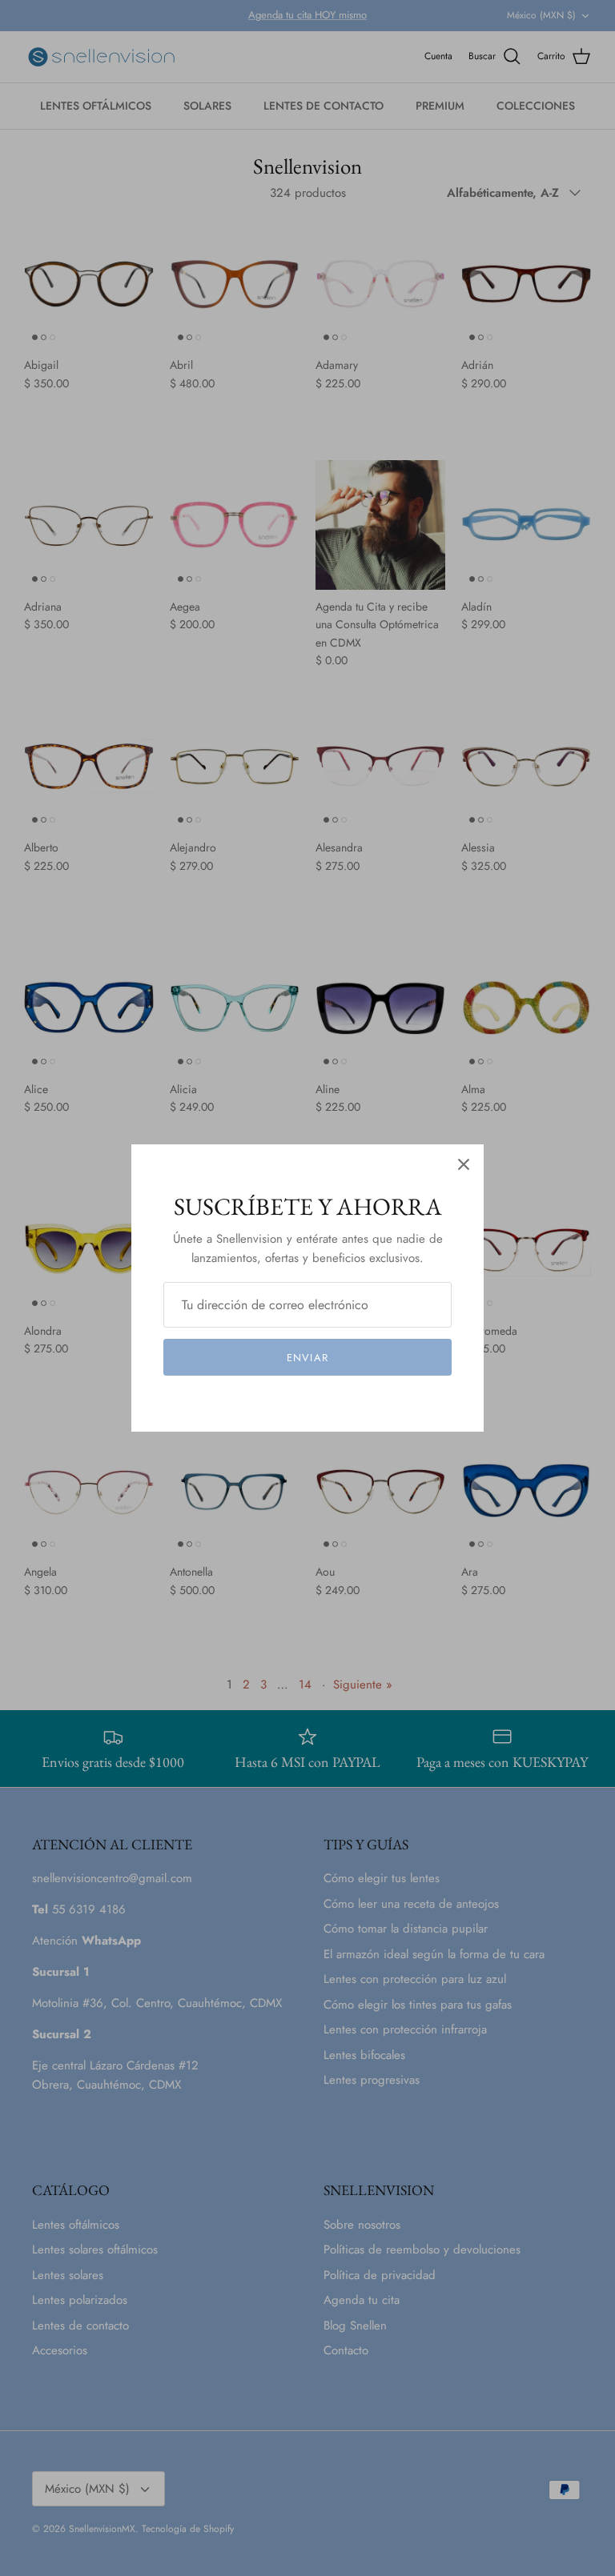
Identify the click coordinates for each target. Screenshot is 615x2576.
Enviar (307, 1358)
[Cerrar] (464, 1164)
